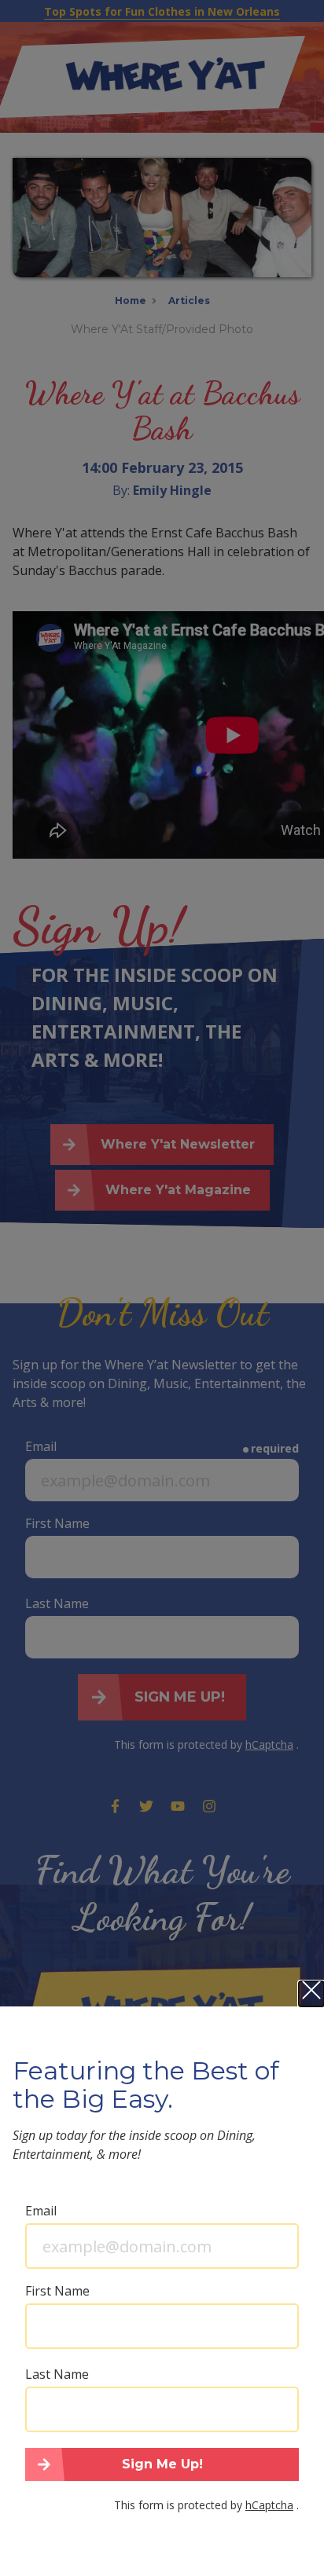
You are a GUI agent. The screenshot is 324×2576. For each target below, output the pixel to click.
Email (41, 2211)
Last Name (57, 2374)
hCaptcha (269, 2505)
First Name (57, 2291)
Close (311, 1994)
